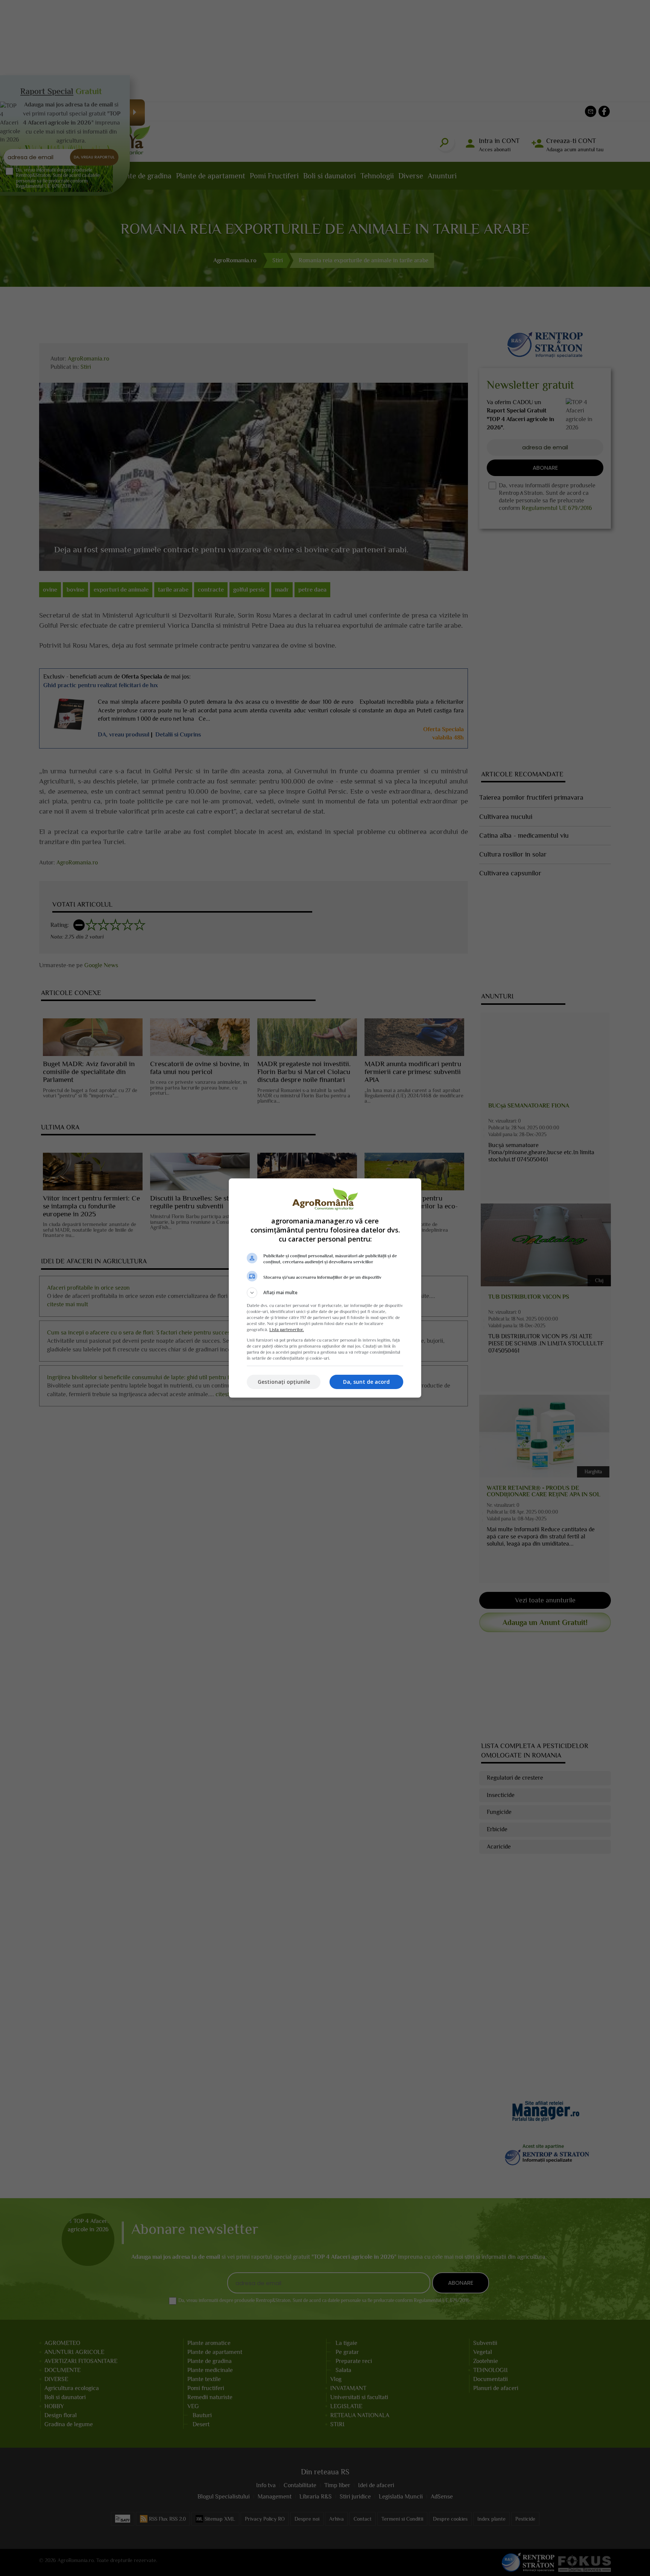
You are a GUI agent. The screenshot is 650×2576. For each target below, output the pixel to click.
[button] (325, 1293)
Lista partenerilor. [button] (287, 1330)
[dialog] (325, 1288)
